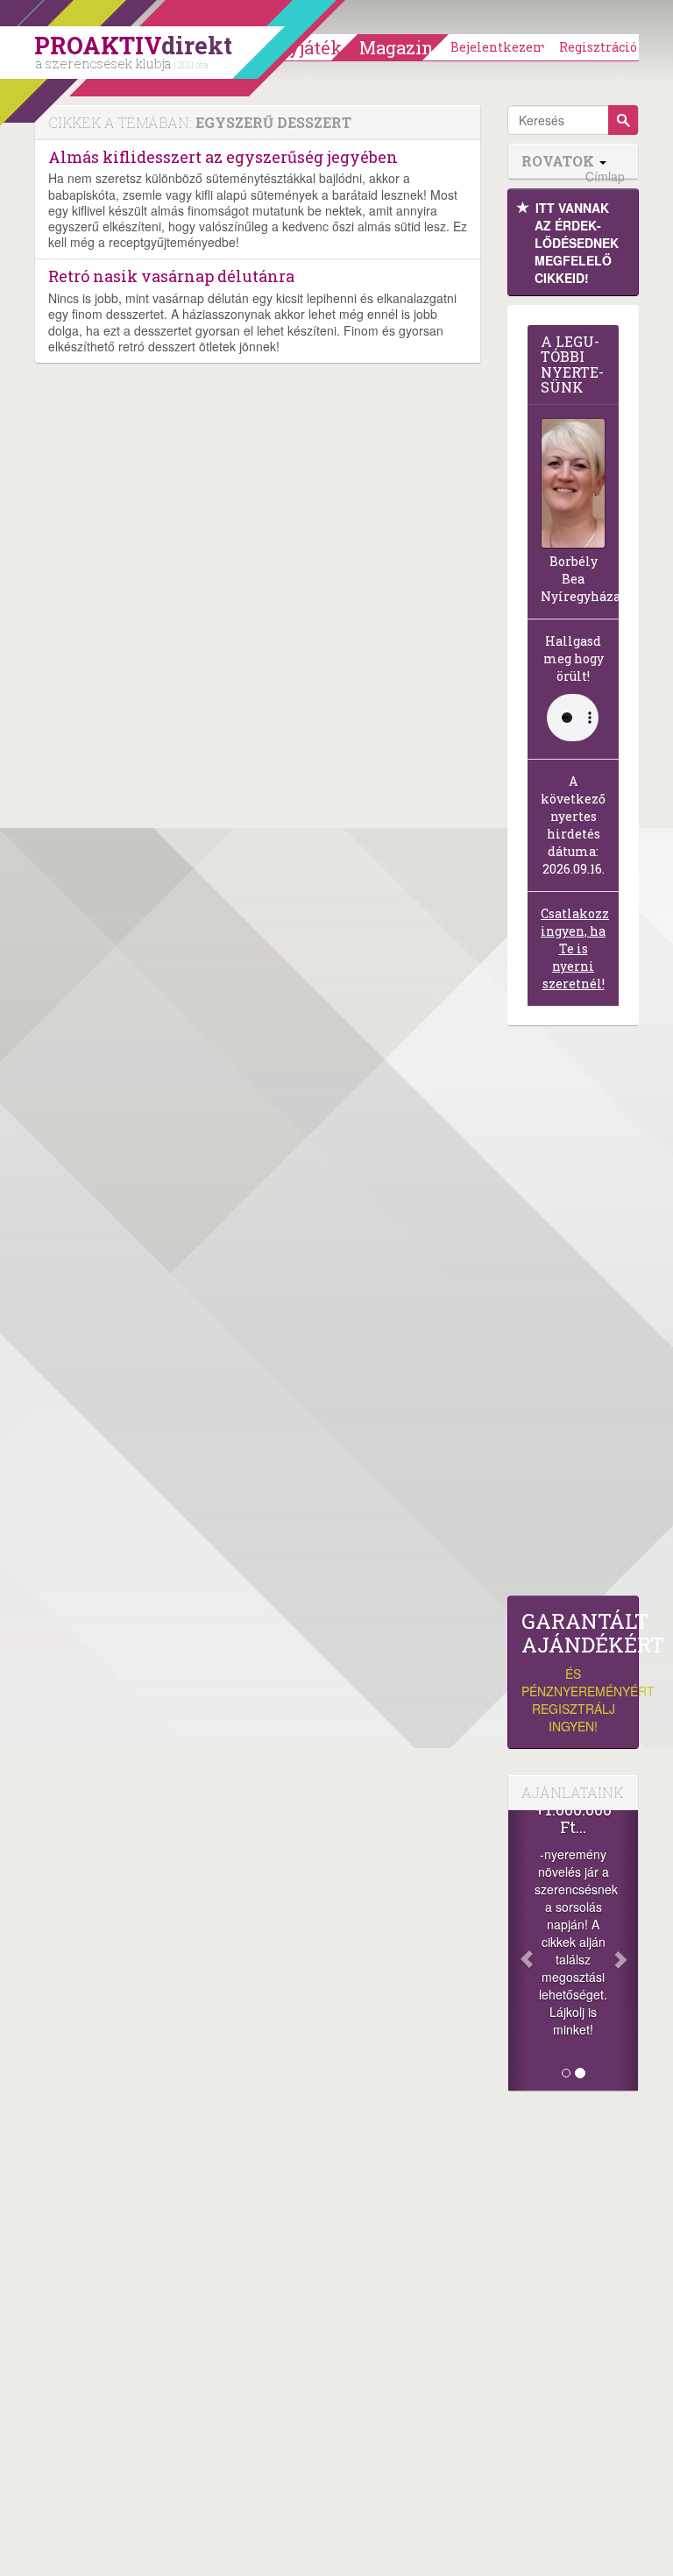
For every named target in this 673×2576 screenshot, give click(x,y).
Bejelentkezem (499, 47)
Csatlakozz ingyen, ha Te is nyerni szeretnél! (575, 948)
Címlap (605, 177)
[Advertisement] (573, 1315)
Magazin (397, 47)
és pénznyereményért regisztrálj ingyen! (573, 1672)
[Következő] (628, 1950)
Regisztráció (598, 47)
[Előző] (518, 1950)
